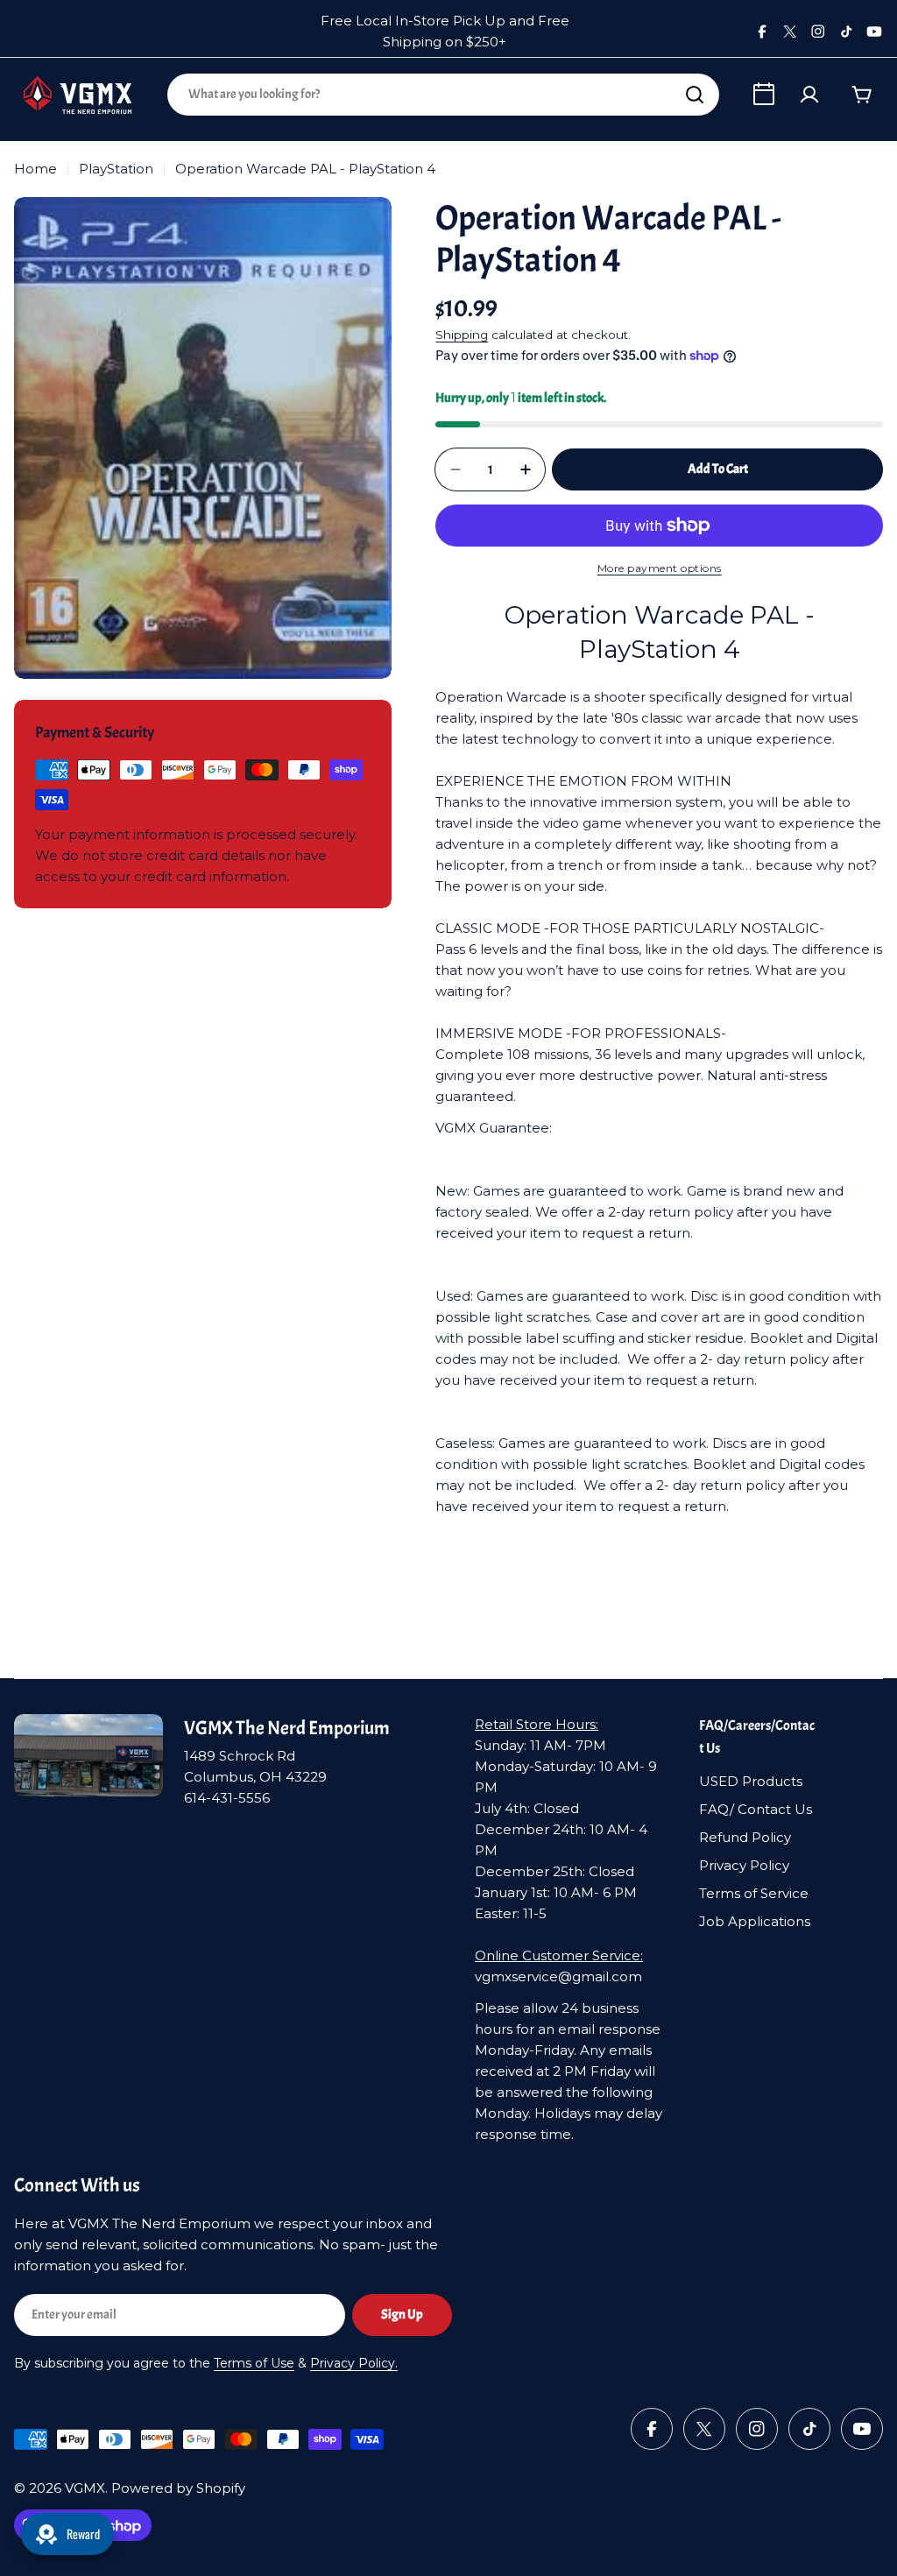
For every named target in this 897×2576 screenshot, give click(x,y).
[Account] (809, 95)
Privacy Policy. (354, 2363)
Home (35, 169)
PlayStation (116, 169)
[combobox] (443, 95)
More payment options (660, 568)
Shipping (462, 335)
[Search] (695, 95)
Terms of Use (254, 2363)
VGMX (85, 2488)
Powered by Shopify (178, 2488)
